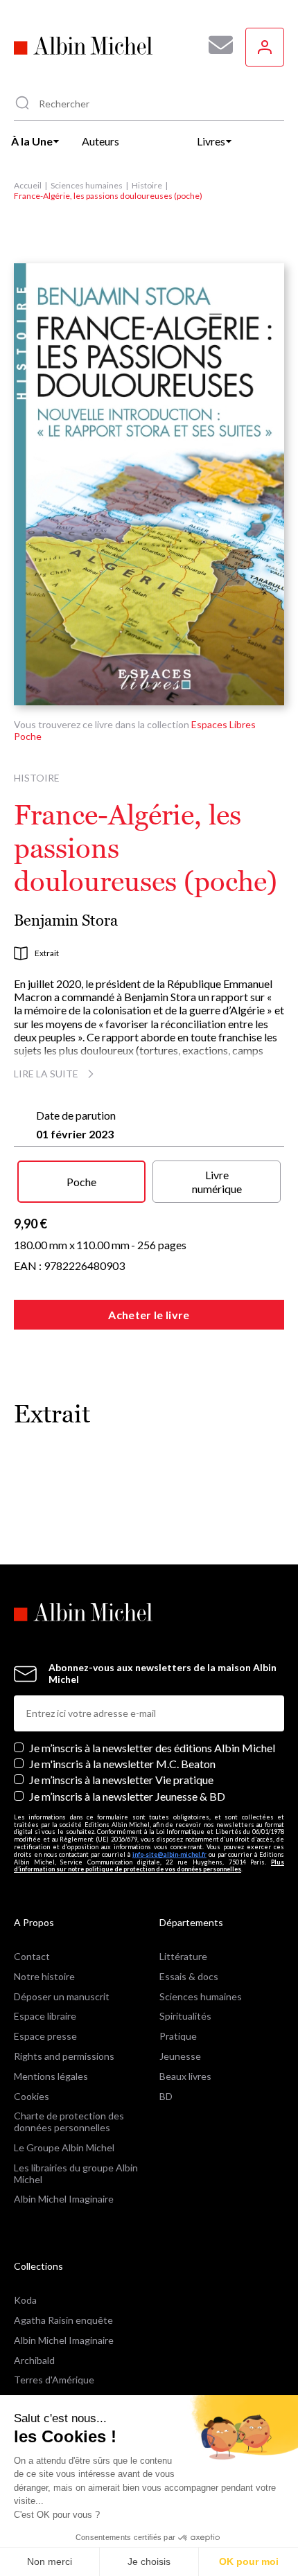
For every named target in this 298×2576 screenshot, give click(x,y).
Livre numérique (217, 1181)
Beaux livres (185, 2076)
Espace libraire (45, 2016)
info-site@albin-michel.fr (169, 1854)
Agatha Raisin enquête (63, 2320)
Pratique (178, 2036)
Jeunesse (180, 2056)
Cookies (32, 2096)
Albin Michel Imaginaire (64, 2199)
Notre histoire (44, 1976)
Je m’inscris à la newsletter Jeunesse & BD (127, 1796)
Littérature (183, 1956)
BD (166, 2096)
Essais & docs (189, 1976)
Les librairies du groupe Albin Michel (76, 2173)
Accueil (28, 185)
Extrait (47, 953)
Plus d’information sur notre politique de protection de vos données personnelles (149, 1866)
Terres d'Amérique (54, 2380)
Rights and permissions (64, 2056)
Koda (25, 2300)
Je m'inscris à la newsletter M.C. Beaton (122, 1764)
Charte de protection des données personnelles (69, 2121)
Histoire (147, 185)
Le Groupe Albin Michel (64, 2147)
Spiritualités (185, 2016)
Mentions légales (51, 2076)
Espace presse (45, 2036)
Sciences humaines (87, 185)
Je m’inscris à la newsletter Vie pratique (121, 1780)
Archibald (34, 2360)
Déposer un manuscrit (62, 1996)
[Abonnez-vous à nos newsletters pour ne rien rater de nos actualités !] (216, 45)
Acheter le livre (149, 1315)
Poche (81, 1182)
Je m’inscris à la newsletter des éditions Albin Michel (152, 1748)
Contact (32, 1956)
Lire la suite (46, 1074)
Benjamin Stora (66, 920)
